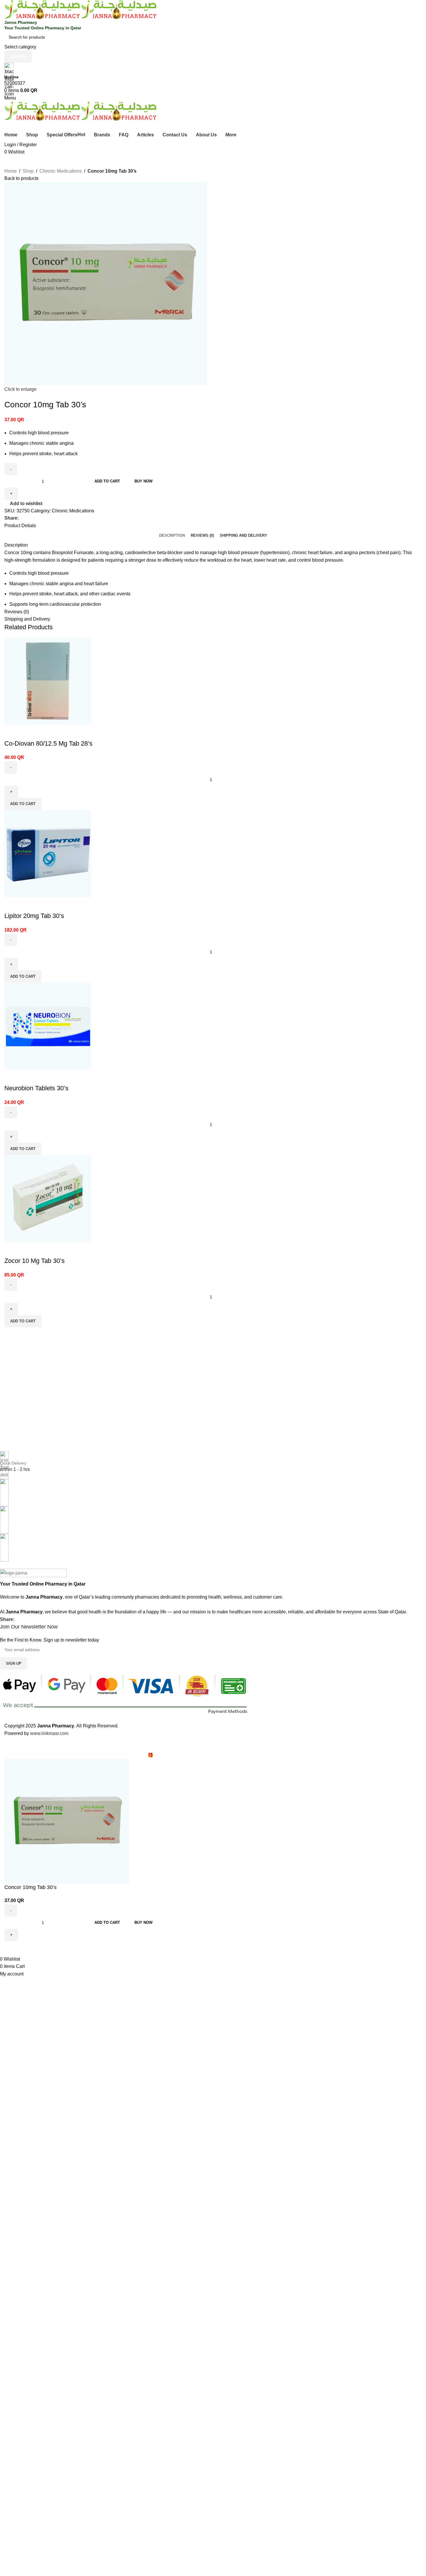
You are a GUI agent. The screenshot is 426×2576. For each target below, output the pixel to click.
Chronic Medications (61, 171)
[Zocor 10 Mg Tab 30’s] (48, 1198)
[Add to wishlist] (12, 732)
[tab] (172, 535)
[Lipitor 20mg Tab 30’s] (48, 853)
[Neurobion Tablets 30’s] (48, 1026)
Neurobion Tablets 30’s (36, 1088)
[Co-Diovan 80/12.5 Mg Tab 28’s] (48, 681)
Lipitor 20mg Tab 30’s (34, 916)
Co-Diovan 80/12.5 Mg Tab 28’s (48, 743)
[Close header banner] (7, 1744)
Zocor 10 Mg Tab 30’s (34, 1261)
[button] (23, 804)
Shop (28, 171)
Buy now (143, 481)
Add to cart (107, 481)
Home (11, 171)
